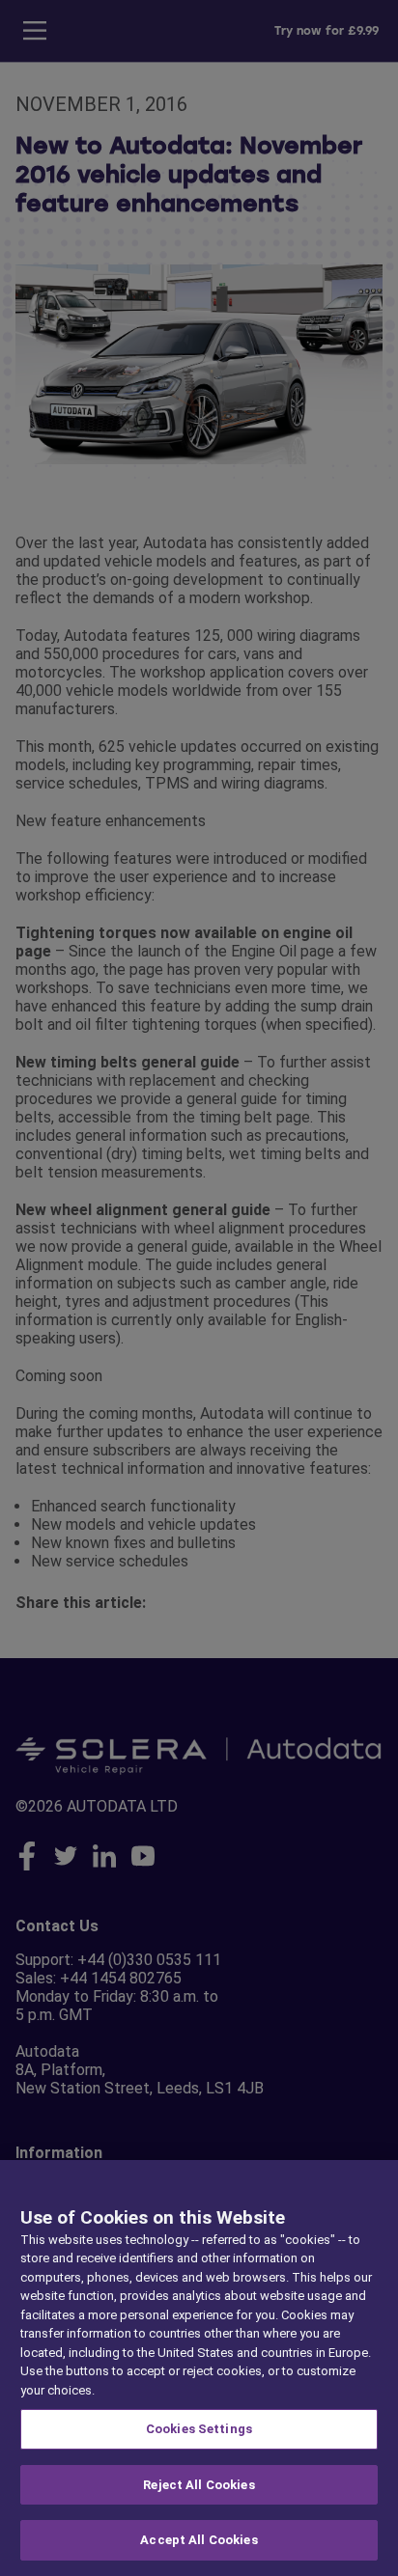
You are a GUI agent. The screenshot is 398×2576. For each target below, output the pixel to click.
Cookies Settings (199, 2429)
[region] (199, 2368)
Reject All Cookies (199, 2485)
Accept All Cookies (199, 2540)
